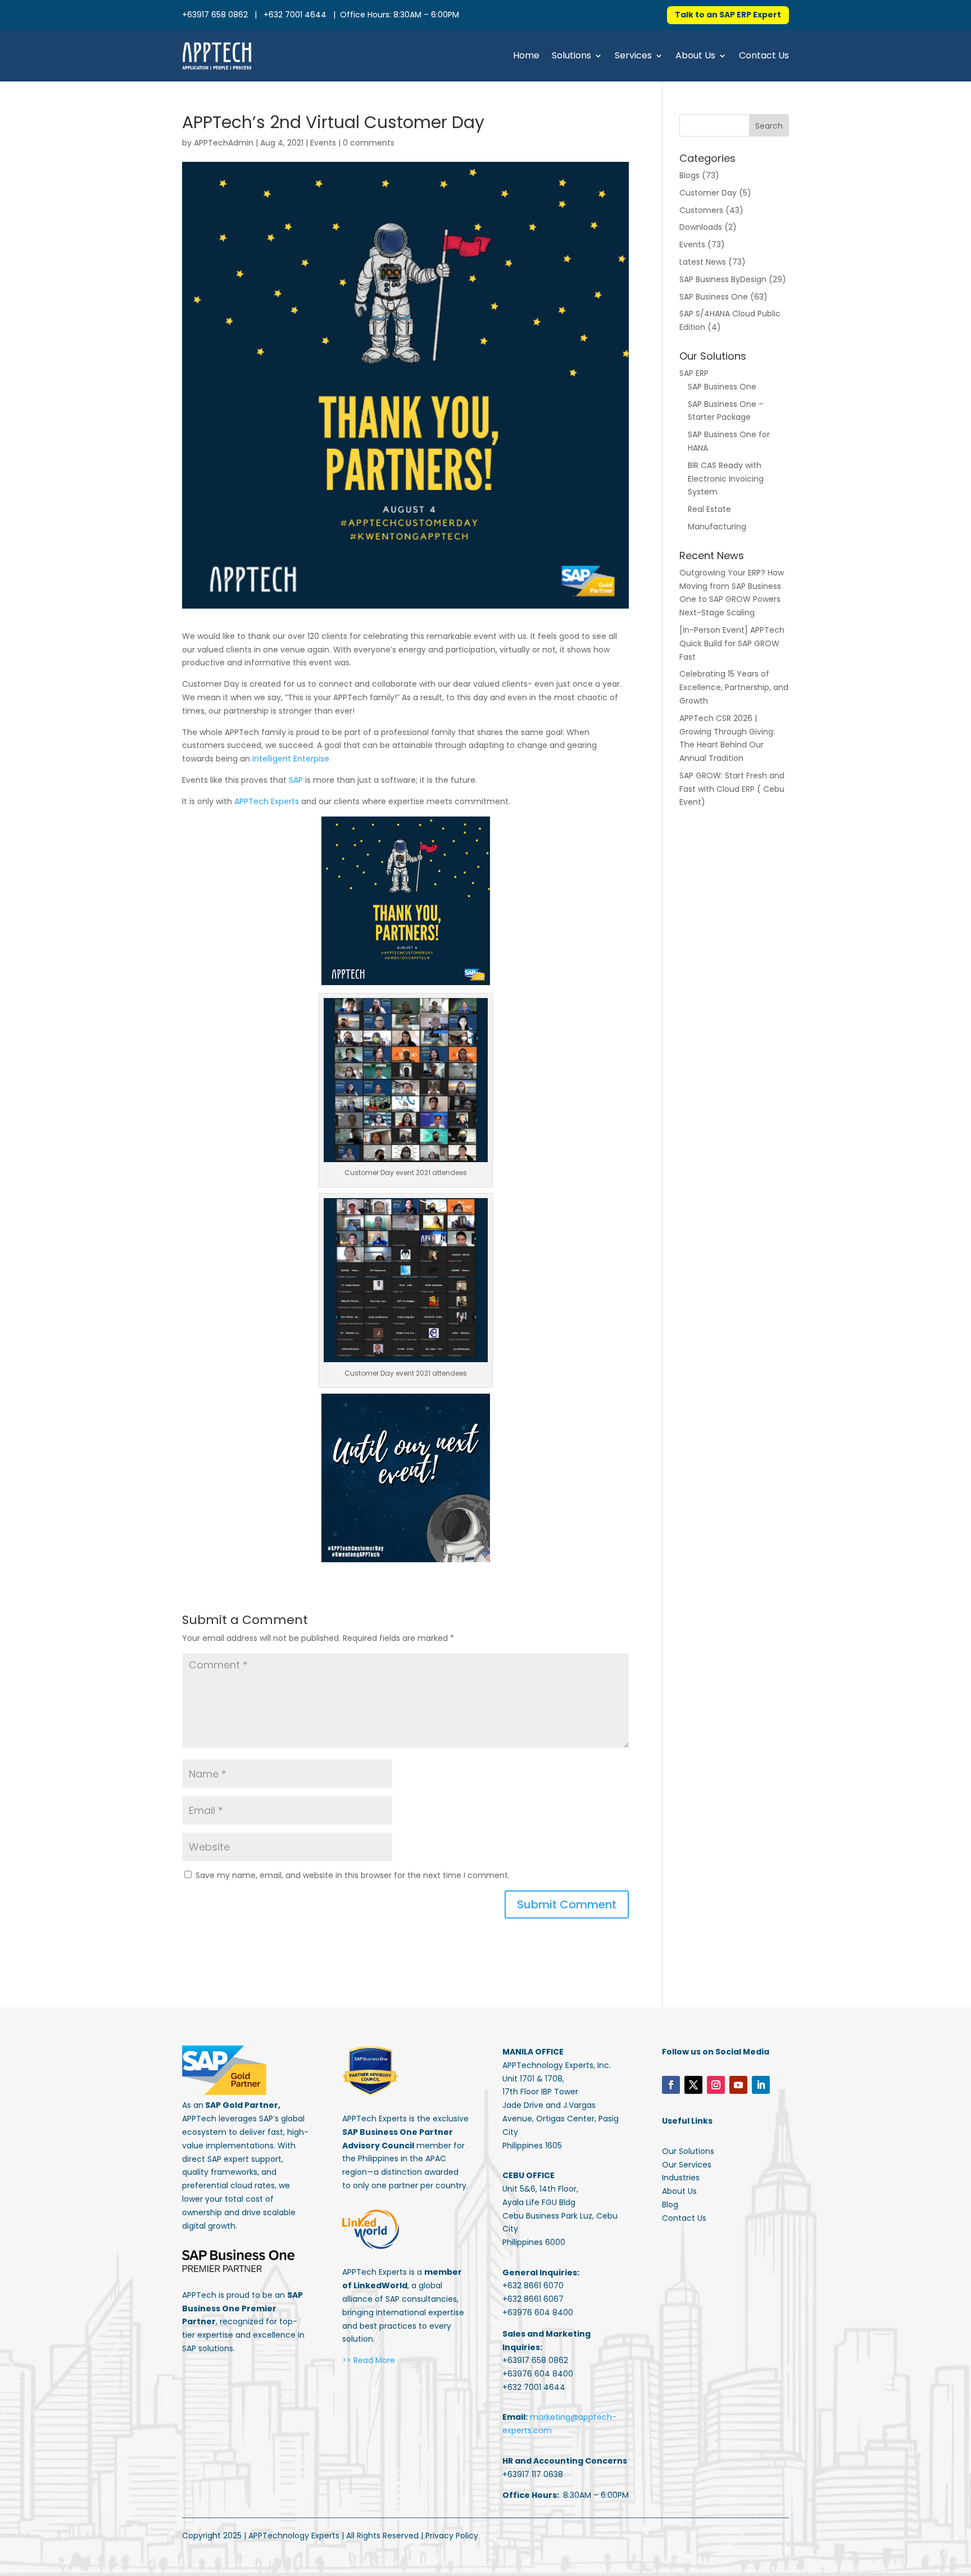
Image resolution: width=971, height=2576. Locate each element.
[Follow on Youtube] (738, 2085)
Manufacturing (717, 527)
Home (526, 55)
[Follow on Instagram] (716, 2085)
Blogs (689, 175)
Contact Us (764, 55)
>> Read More (369, 2360)
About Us (695, 55)
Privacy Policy (452, 2536)
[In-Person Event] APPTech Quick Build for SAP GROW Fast (732, 643)
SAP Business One (714, 297)
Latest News (703, 262)
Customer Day (708, 193)
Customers (701, 210)
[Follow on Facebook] (671, 2085)
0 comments (369, 143)
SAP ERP (694, 373)
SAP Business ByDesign (723, 279)
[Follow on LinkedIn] (761, 2085)
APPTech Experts (267, 801)
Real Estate (709, 509)
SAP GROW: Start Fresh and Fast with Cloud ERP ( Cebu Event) (732, 789)
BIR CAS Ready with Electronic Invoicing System (726, 479)
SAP (296, 780)
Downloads (701, 227)
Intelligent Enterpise (291, 759)
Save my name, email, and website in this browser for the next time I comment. (353, 1875)
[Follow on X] (693, 2085)
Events (323, 143)
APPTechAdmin (224, 143)
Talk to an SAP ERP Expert (728, 15)
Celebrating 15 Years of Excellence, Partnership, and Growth (734, 687)
